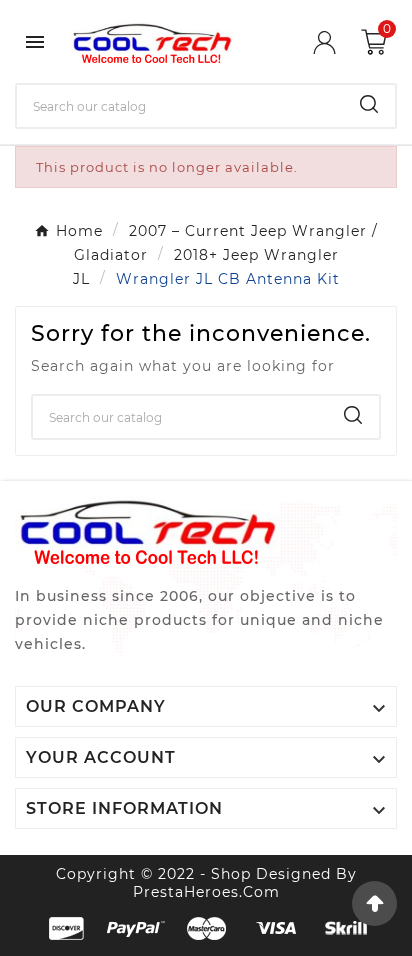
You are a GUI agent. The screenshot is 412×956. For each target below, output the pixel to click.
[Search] (369, 104)
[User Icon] (337, 42)
